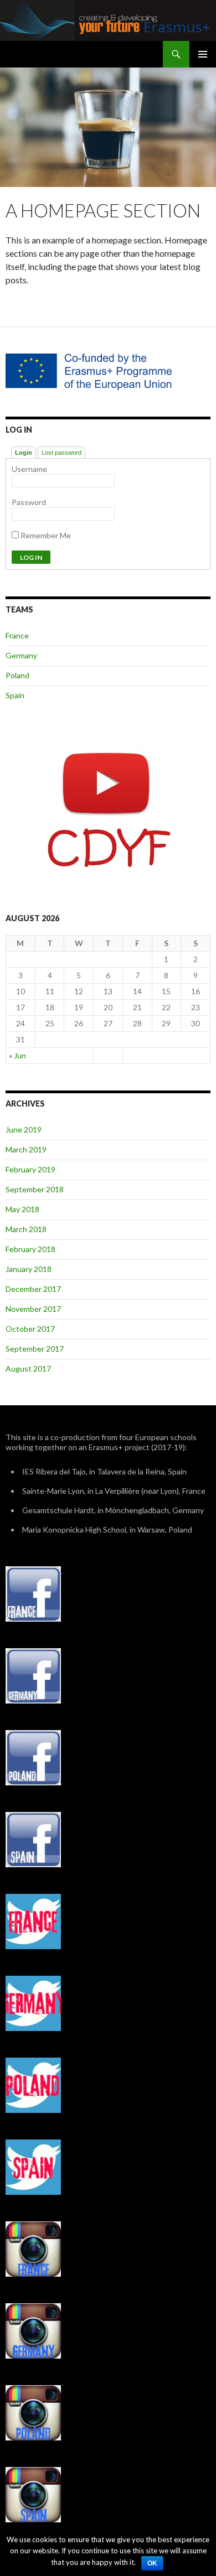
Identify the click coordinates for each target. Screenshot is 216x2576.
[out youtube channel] (108, 809)
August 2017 (28, 1368)
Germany (21, 655)
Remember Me (45, 535)
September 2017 (35, 1349)
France (17, 635)
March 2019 (26, 1149)
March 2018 (26, 1229)
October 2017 (30, 1329)
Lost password (61, 453)
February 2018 (30, 1249)
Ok (152, 2563)
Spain (15, 695)
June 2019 (24, 1129)
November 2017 (33, 1309)
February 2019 (30, 1169)
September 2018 (35, 1189)
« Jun (17, 1055)
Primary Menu (203, 54)
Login (24, 453)
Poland (17, 675)
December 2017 (33, 1289)
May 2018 (22, 1209)
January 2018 (29, 1269)
